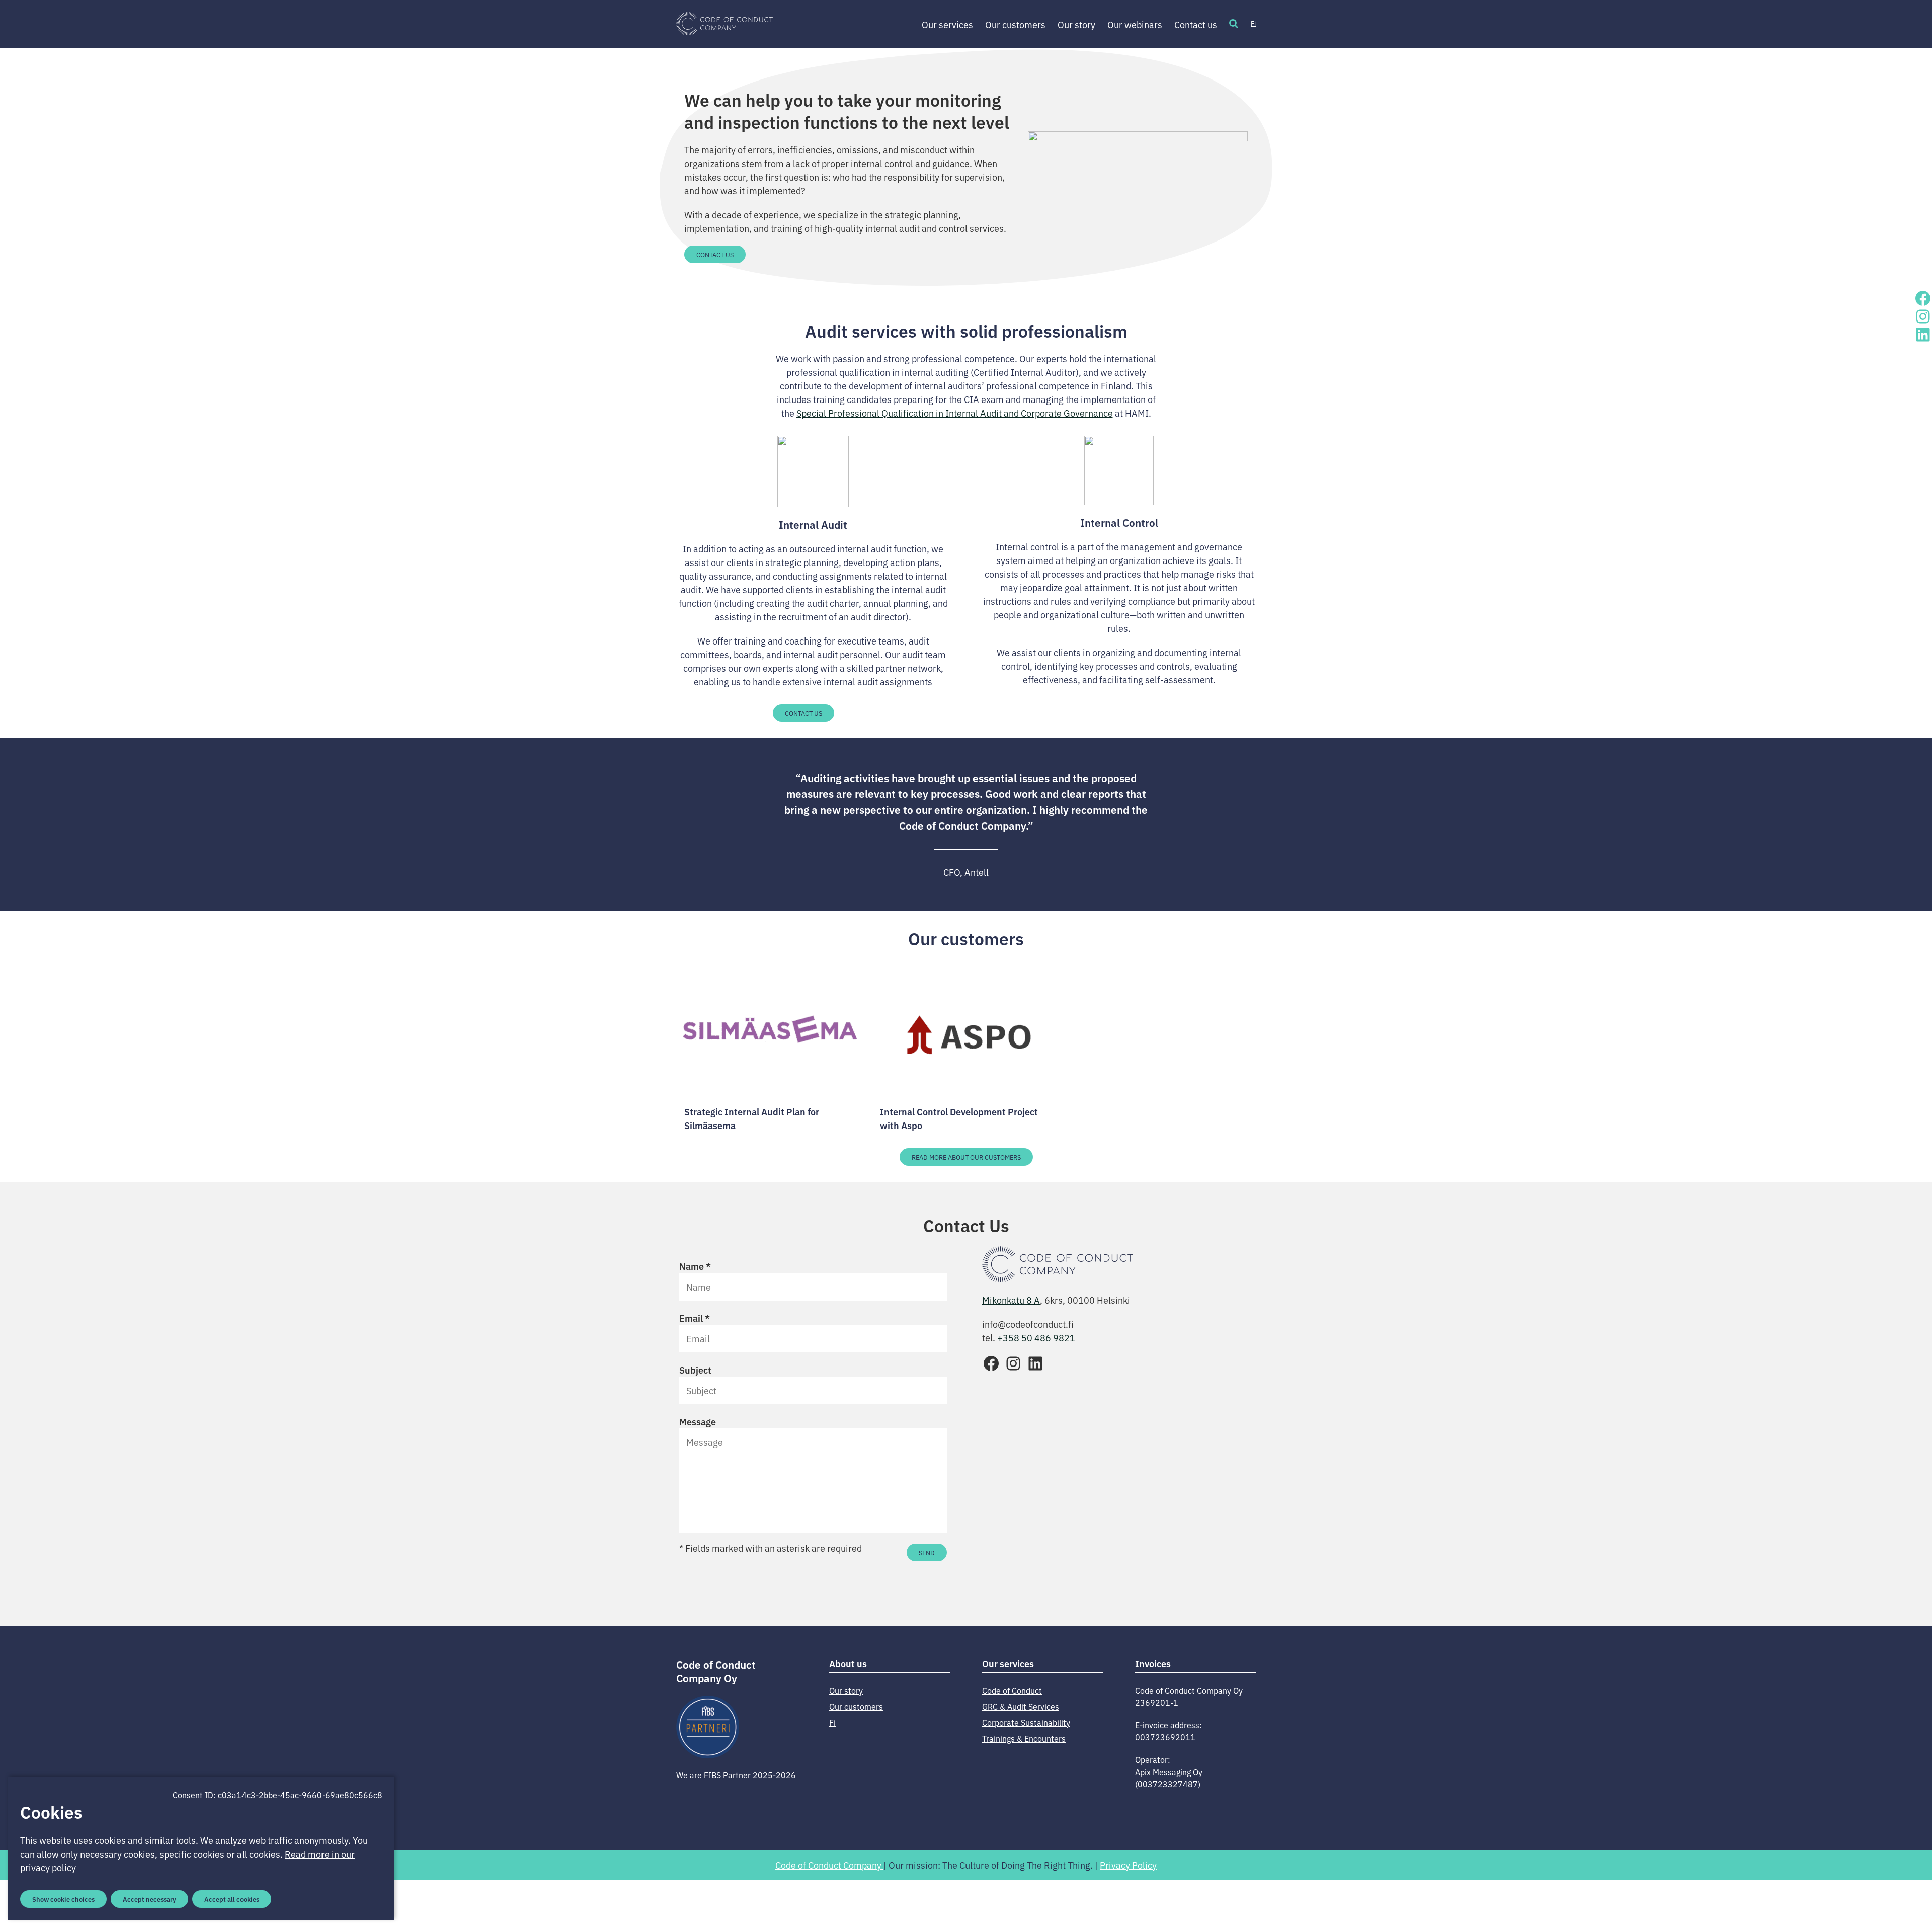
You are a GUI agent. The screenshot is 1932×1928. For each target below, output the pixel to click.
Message (698, 1421)
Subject (695, 1370)
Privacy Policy (1128, 1865)
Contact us (1196, 24)
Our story (1076, 24)
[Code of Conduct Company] (725, 24)
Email (695, 1318)
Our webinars (1135, 24)
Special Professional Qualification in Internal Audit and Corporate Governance (955, 413)
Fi (1253, 23)
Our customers (1015, 24)
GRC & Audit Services (1021, 1706)
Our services (947, 24)
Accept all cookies (232, 1899)
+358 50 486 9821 (1036, 1337)
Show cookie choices (63, 1899)
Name (695, 1266)
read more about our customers (966, 1157)
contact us (715, 254)
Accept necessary (149, 1899)
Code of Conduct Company (829, 1865)
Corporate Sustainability (1026, 1722)
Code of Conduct (1012, 1690)
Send (927, 1552)
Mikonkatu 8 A (1011, 1300)
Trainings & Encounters (1024, 1738)
